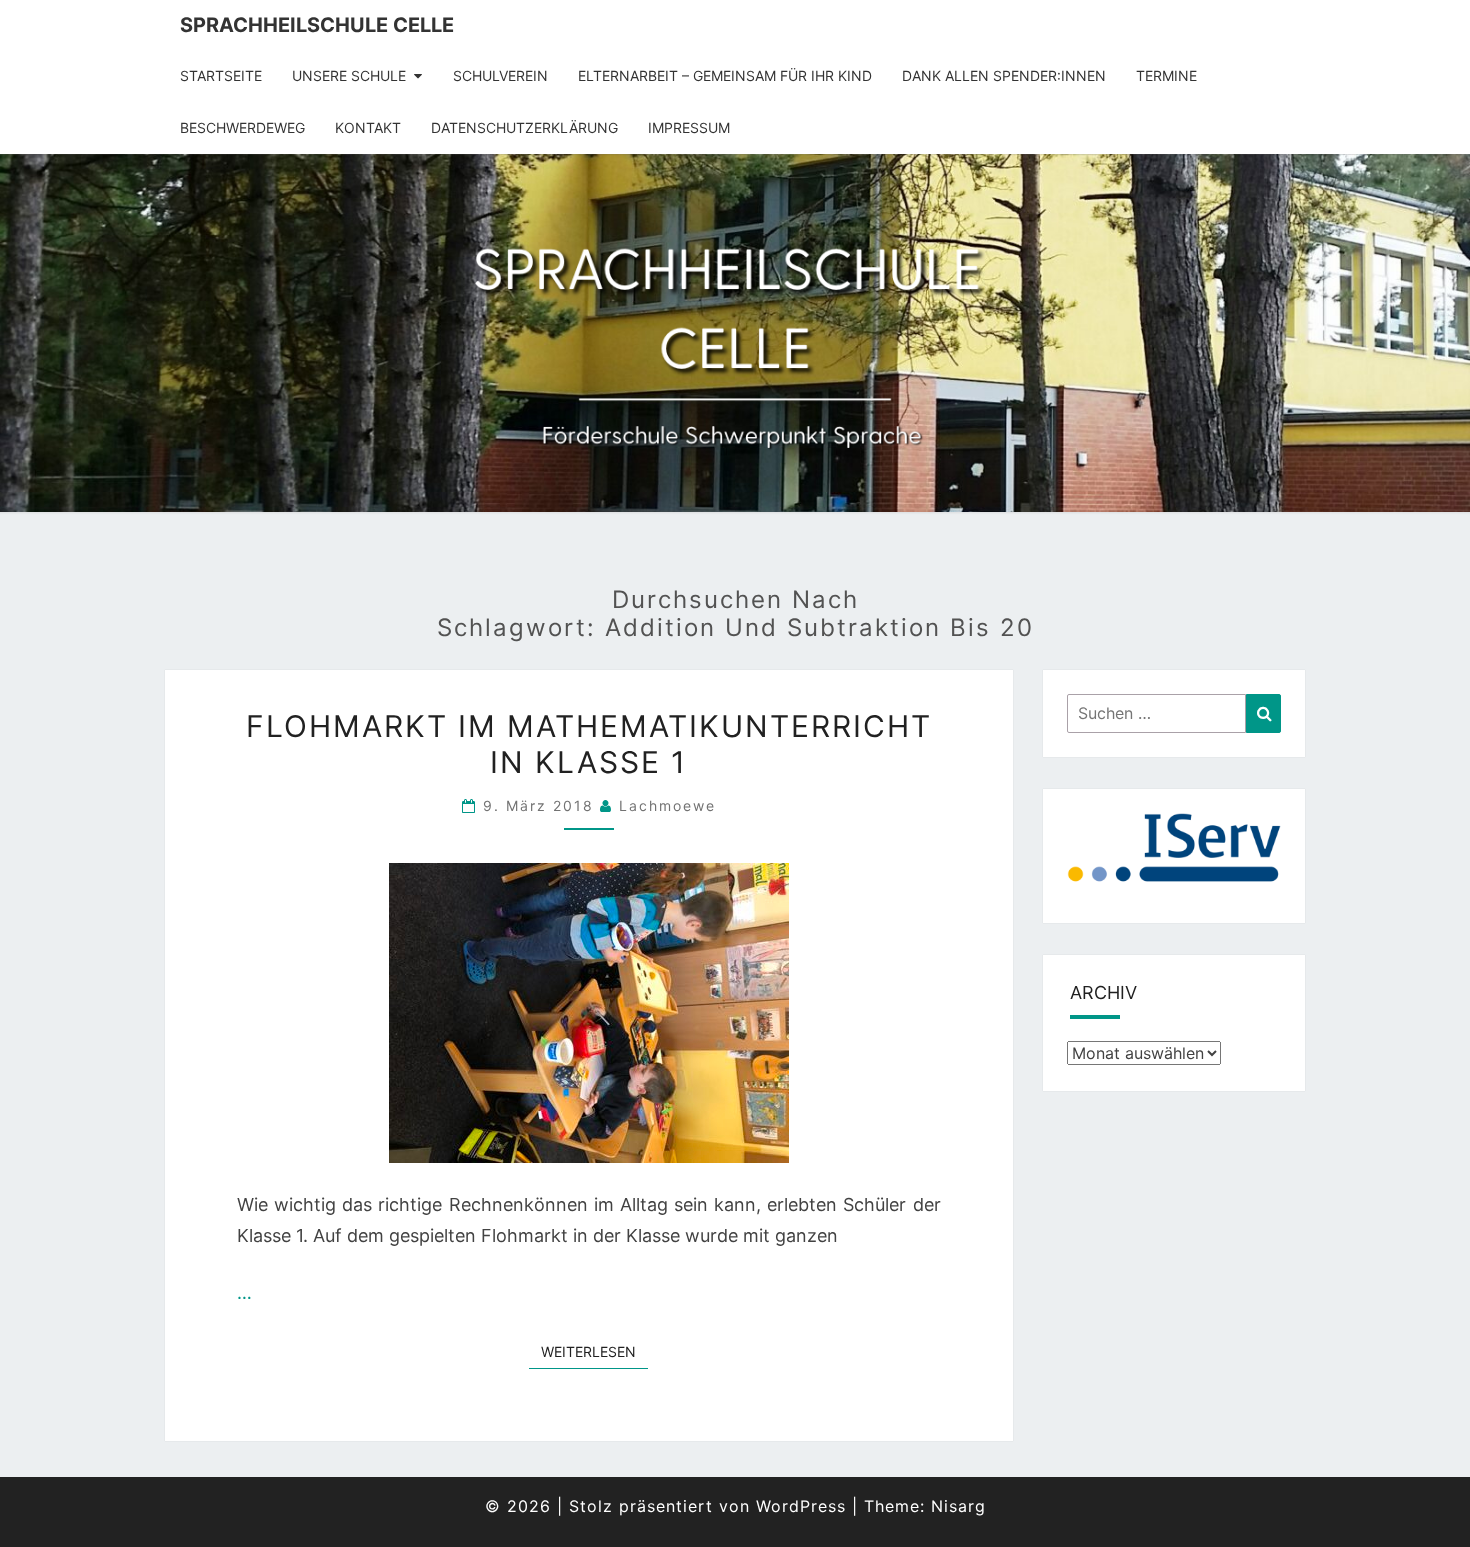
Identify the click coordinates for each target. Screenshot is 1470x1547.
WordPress (801, 1506)
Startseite (221, 75)
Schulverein (500, 75)
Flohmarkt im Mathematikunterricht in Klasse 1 (589, 744)
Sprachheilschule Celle (317, 25)
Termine (1166, 75)
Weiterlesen (594, 1351)
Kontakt (368, 127)
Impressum (689, 127)
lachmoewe (667, 805)
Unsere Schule (349, 75)
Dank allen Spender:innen (1004, 75)
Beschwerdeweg (242, 127)
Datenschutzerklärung (524, 127)
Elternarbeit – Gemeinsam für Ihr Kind (725, 75)
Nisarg (958, 1506)
